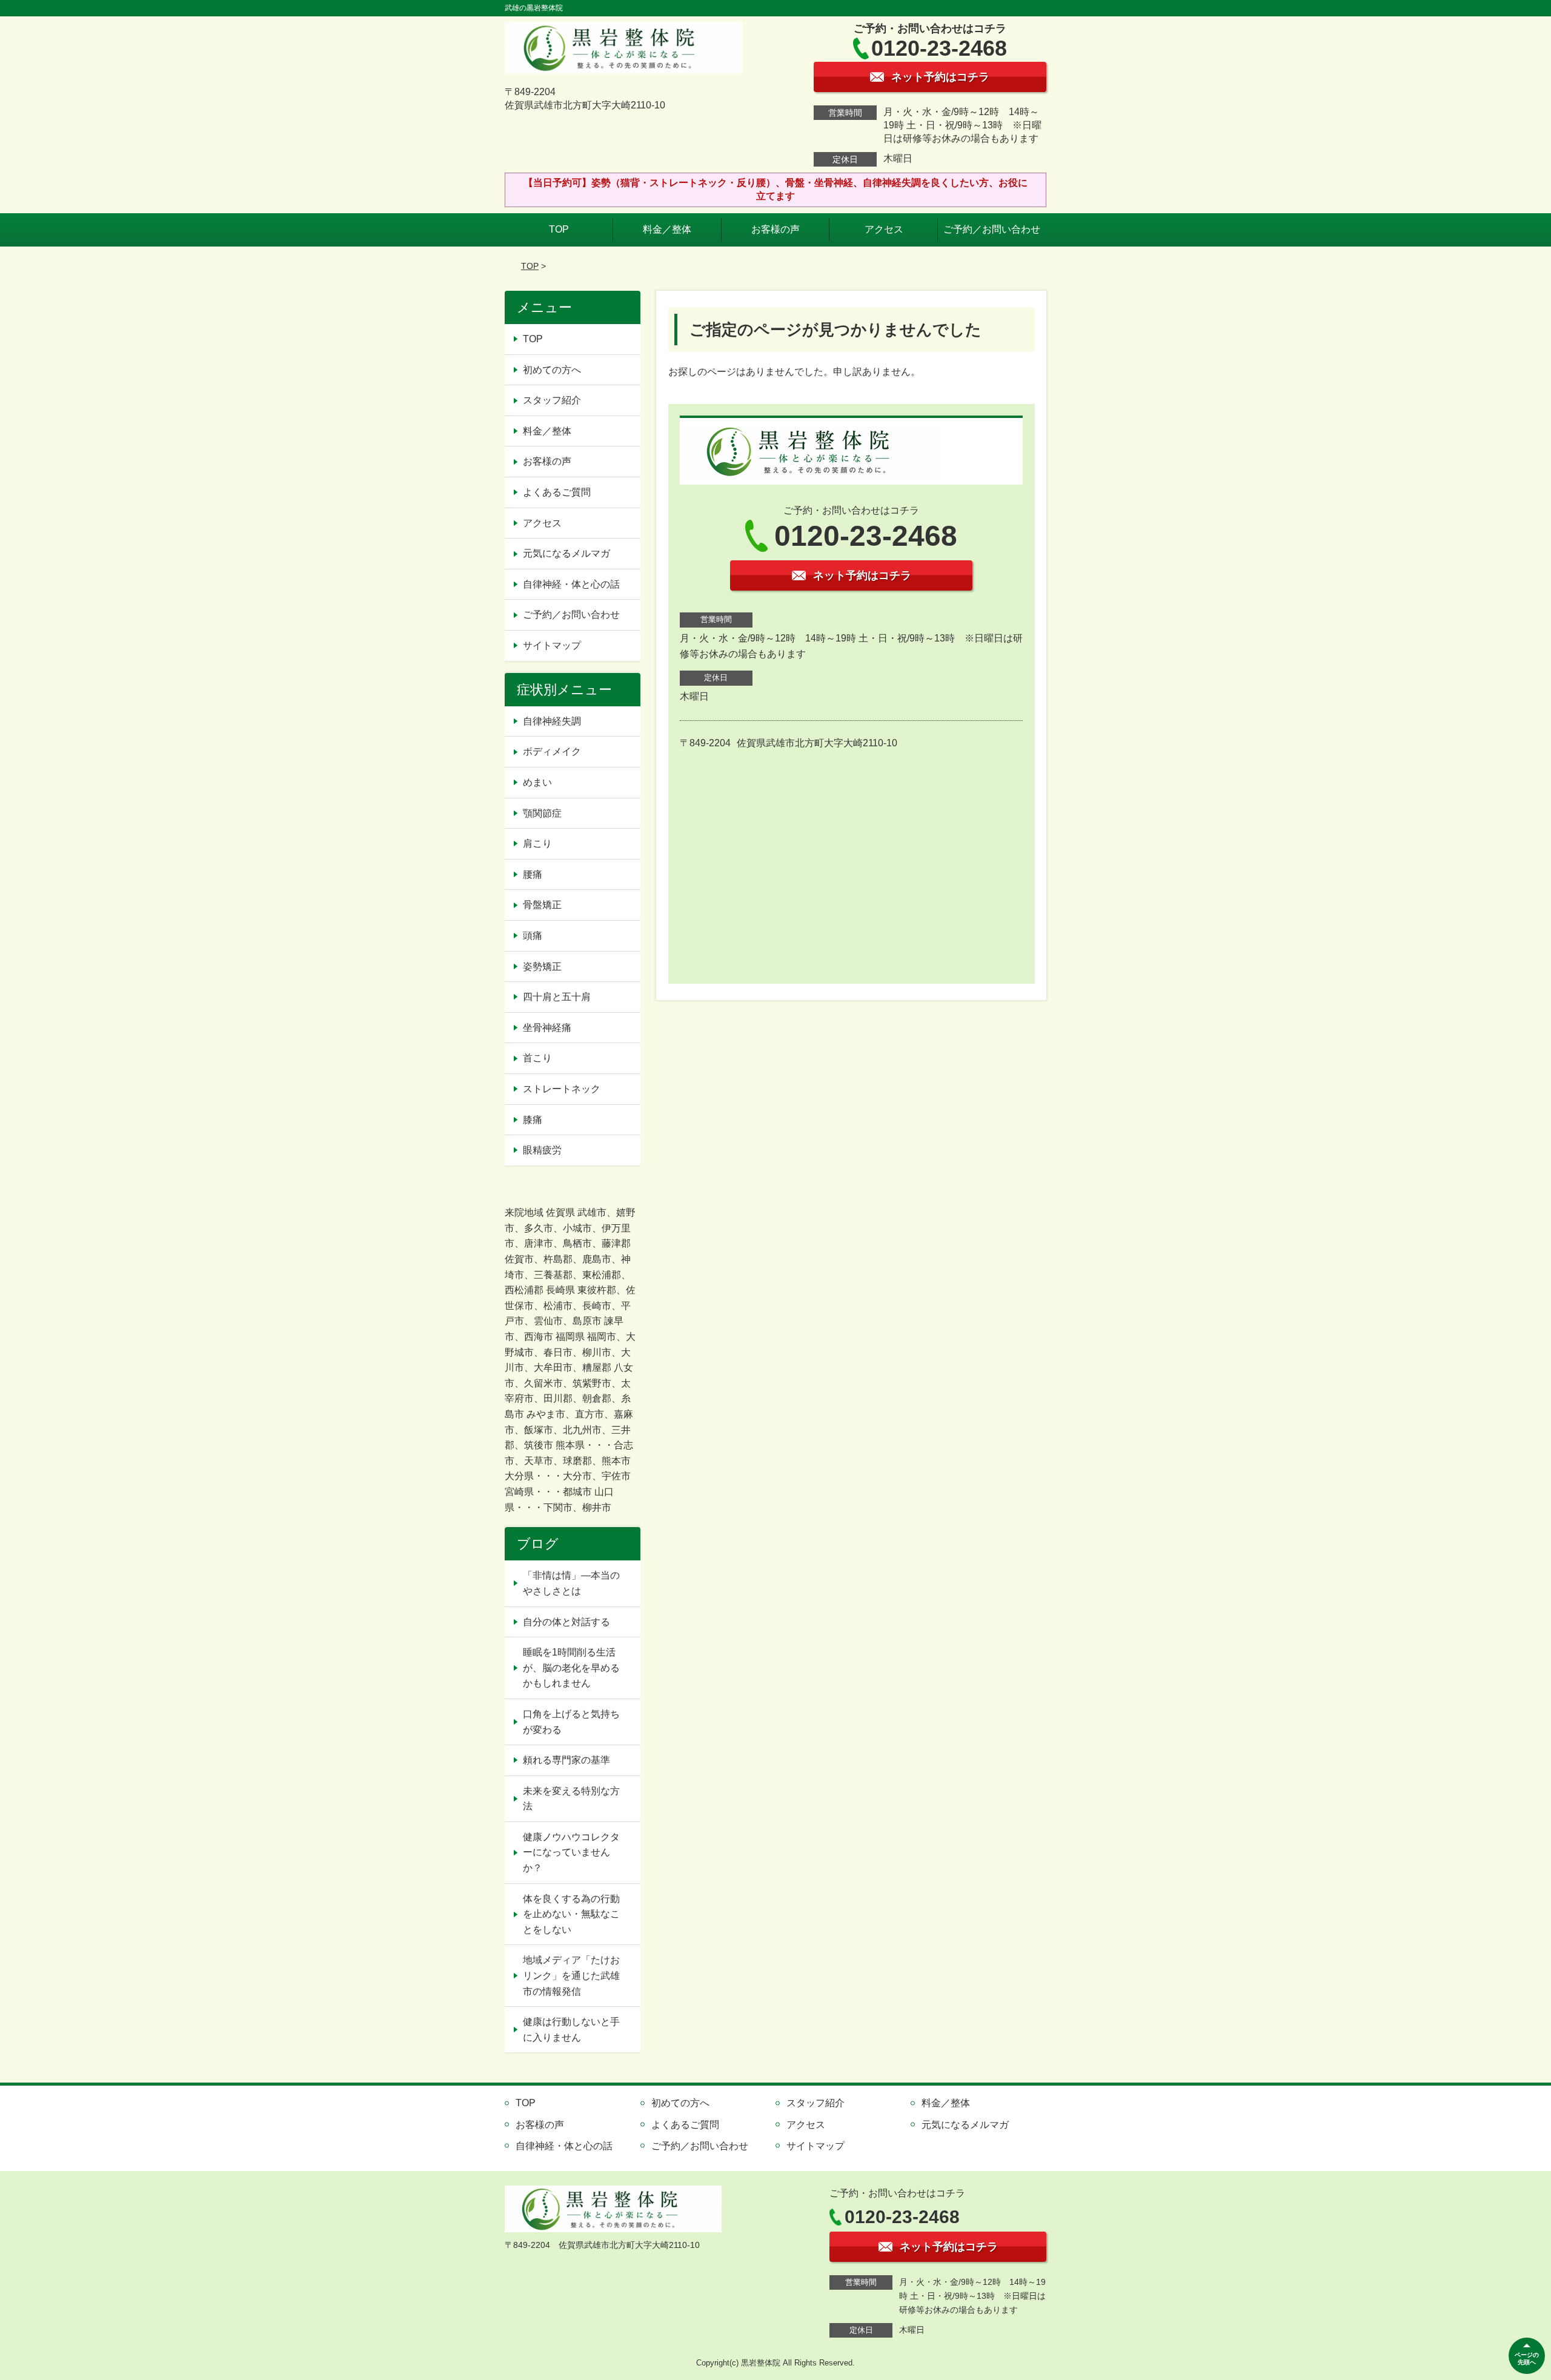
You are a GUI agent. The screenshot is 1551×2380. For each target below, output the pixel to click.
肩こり (537, 844)
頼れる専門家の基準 (566, 1760)
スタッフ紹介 (552, 400)
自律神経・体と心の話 (571, 584)
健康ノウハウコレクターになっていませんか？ (571, 1852)
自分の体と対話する (566, 1622)
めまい (537, 782)
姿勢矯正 (542, 966)
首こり (537, 1058)
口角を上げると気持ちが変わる (571, 1722)
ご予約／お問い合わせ (992, 229)
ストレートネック (562, 1089)
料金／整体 (667, 229)
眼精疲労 (542, 1150)
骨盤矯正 (542, 905)
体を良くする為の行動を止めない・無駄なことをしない (571, 1914)
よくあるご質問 (557, 492)
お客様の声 (775, 229)
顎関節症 (542, 813)
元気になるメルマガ (566, 553)
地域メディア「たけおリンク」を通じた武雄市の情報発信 (571, 1975)
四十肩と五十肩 (557, 997)
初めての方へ (552, 370)
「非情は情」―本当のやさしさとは (571, 1583)
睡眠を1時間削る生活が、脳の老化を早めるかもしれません (571, 1668)
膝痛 (533, 1120)
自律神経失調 (552, 721)
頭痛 (533, 936)
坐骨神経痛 (547, 1028)
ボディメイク (552, 751)
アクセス (884, 229)
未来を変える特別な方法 (571, 1799)
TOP (559, 229)
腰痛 (533, 874)
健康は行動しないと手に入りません (571, 2030)
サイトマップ (552, 645)
